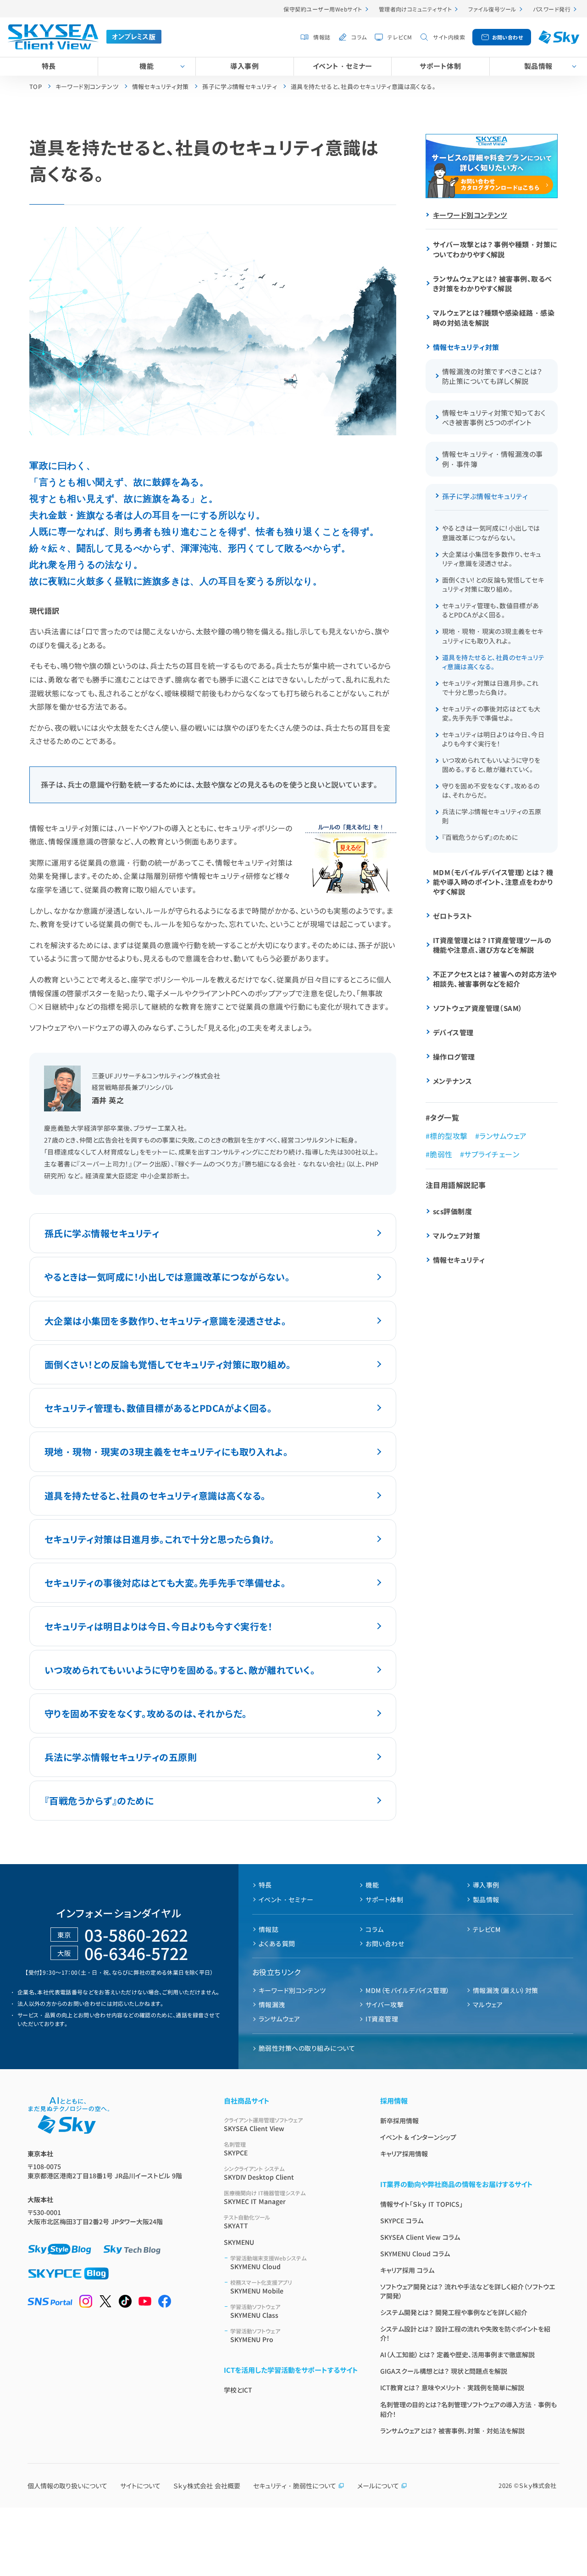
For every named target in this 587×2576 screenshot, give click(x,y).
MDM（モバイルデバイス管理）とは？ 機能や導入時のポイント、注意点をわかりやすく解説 (493, 882)
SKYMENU (239, 2242)
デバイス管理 (453, 1032)
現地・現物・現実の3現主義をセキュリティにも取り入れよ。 (166, 1452)
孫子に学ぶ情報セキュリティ (485, 496)
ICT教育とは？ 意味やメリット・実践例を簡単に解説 (452, 2387)
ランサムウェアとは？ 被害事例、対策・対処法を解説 (452, 2431)
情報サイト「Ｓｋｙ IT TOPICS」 (421, 2204)
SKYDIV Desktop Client (259, 2173)
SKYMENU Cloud (268, 2262)
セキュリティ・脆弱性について (295, 2486)
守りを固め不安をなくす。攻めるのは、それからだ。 (146, 1713)
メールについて (378, 2486)
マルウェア (488, 2004)
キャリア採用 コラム (407, 2270)
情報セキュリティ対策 (466, 347)
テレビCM (400, 37)
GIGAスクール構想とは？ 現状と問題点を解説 (444, 2371)
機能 (147, 66)
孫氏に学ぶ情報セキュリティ (102, 1233)
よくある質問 (277, 1943)
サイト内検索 (449, 37)
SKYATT (247, 2222)
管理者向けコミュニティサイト (415, 9)
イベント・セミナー (343, 66)
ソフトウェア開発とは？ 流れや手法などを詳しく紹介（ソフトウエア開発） (468, 2291)
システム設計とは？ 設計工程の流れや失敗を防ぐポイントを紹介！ (465, 2333)
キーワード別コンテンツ (470, 215)
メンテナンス (453, 1081)
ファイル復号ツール (492, 9)
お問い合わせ (508, 37)
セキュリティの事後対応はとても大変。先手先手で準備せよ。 (165, 1583)
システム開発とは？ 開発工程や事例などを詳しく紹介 (454, 2312)
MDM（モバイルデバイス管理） (407, 1990)
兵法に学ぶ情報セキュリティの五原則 (121, 1757)
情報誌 (322, 37)
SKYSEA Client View (263, 2124)
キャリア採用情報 (404, 2154)
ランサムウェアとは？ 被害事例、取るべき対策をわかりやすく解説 (493, 283)
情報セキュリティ (459, 1260)
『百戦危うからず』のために (99, 1801)
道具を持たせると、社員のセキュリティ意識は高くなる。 (155, 1496)
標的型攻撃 (449, 1136)
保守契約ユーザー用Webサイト (323, 9)
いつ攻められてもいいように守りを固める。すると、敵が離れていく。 (180, 1670)
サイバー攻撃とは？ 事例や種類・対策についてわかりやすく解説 (495, 249)
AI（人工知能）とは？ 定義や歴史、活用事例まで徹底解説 (457, 2354)
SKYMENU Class (255, 2311)
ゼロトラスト (453, 916)
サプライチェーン (492, 1154)
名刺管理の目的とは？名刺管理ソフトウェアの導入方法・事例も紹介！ (468, 2409)
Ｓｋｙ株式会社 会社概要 (207, 2486)
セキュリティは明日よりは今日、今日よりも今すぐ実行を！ (159, 1626)
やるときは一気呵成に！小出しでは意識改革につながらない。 (167, 1277)
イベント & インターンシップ (418, 2137)
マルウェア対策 (457, 1235)
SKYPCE (236, 2149)
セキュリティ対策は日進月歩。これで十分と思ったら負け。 (160, 1539)
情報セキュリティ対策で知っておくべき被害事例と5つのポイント (494, 417)
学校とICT (238, 2390)
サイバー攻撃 (385, 2004)
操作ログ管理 (454, 1057)
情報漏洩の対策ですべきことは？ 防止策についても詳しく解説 (492, 376)
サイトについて (140, 2486)
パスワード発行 (552, 9)
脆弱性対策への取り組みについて (307, 2048)
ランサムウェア (503, 1136)
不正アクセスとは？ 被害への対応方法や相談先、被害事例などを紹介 (495, 979)
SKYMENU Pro (255, 2335)
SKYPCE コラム (402, 2221)
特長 (49, 66)
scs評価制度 (452, 1211)
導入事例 (244, 66)
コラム (359, 37)
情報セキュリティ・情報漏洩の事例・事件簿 (493, 459)
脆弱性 (441, 1154)
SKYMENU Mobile (261, 2287)
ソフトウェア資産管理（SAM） (478, 1008)
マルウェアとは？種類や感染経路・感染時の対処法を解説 (494, 318)
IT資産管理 (382, 2019)
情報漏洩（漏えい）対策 (506, 1990)
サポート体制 (440, 66)
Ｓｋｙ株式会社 (538, 2485)
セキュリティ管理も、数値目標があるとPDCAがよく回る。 (158, 1408)
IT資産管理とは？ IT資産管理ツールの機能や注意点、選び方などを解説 (492, 945)
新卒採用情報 (399, 2121)
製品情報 (538, 66)
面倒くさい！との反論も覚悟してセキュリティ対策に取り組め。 (168, 1364)
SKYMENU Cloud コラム (415, 2254)
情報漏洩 (272, 2004)
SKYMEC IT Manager (265, 2197)
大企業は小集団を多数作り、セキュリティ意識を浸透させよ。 (165, 1321)
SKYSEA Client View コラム (420, 2237)
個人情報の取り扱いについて (67, 2486)
